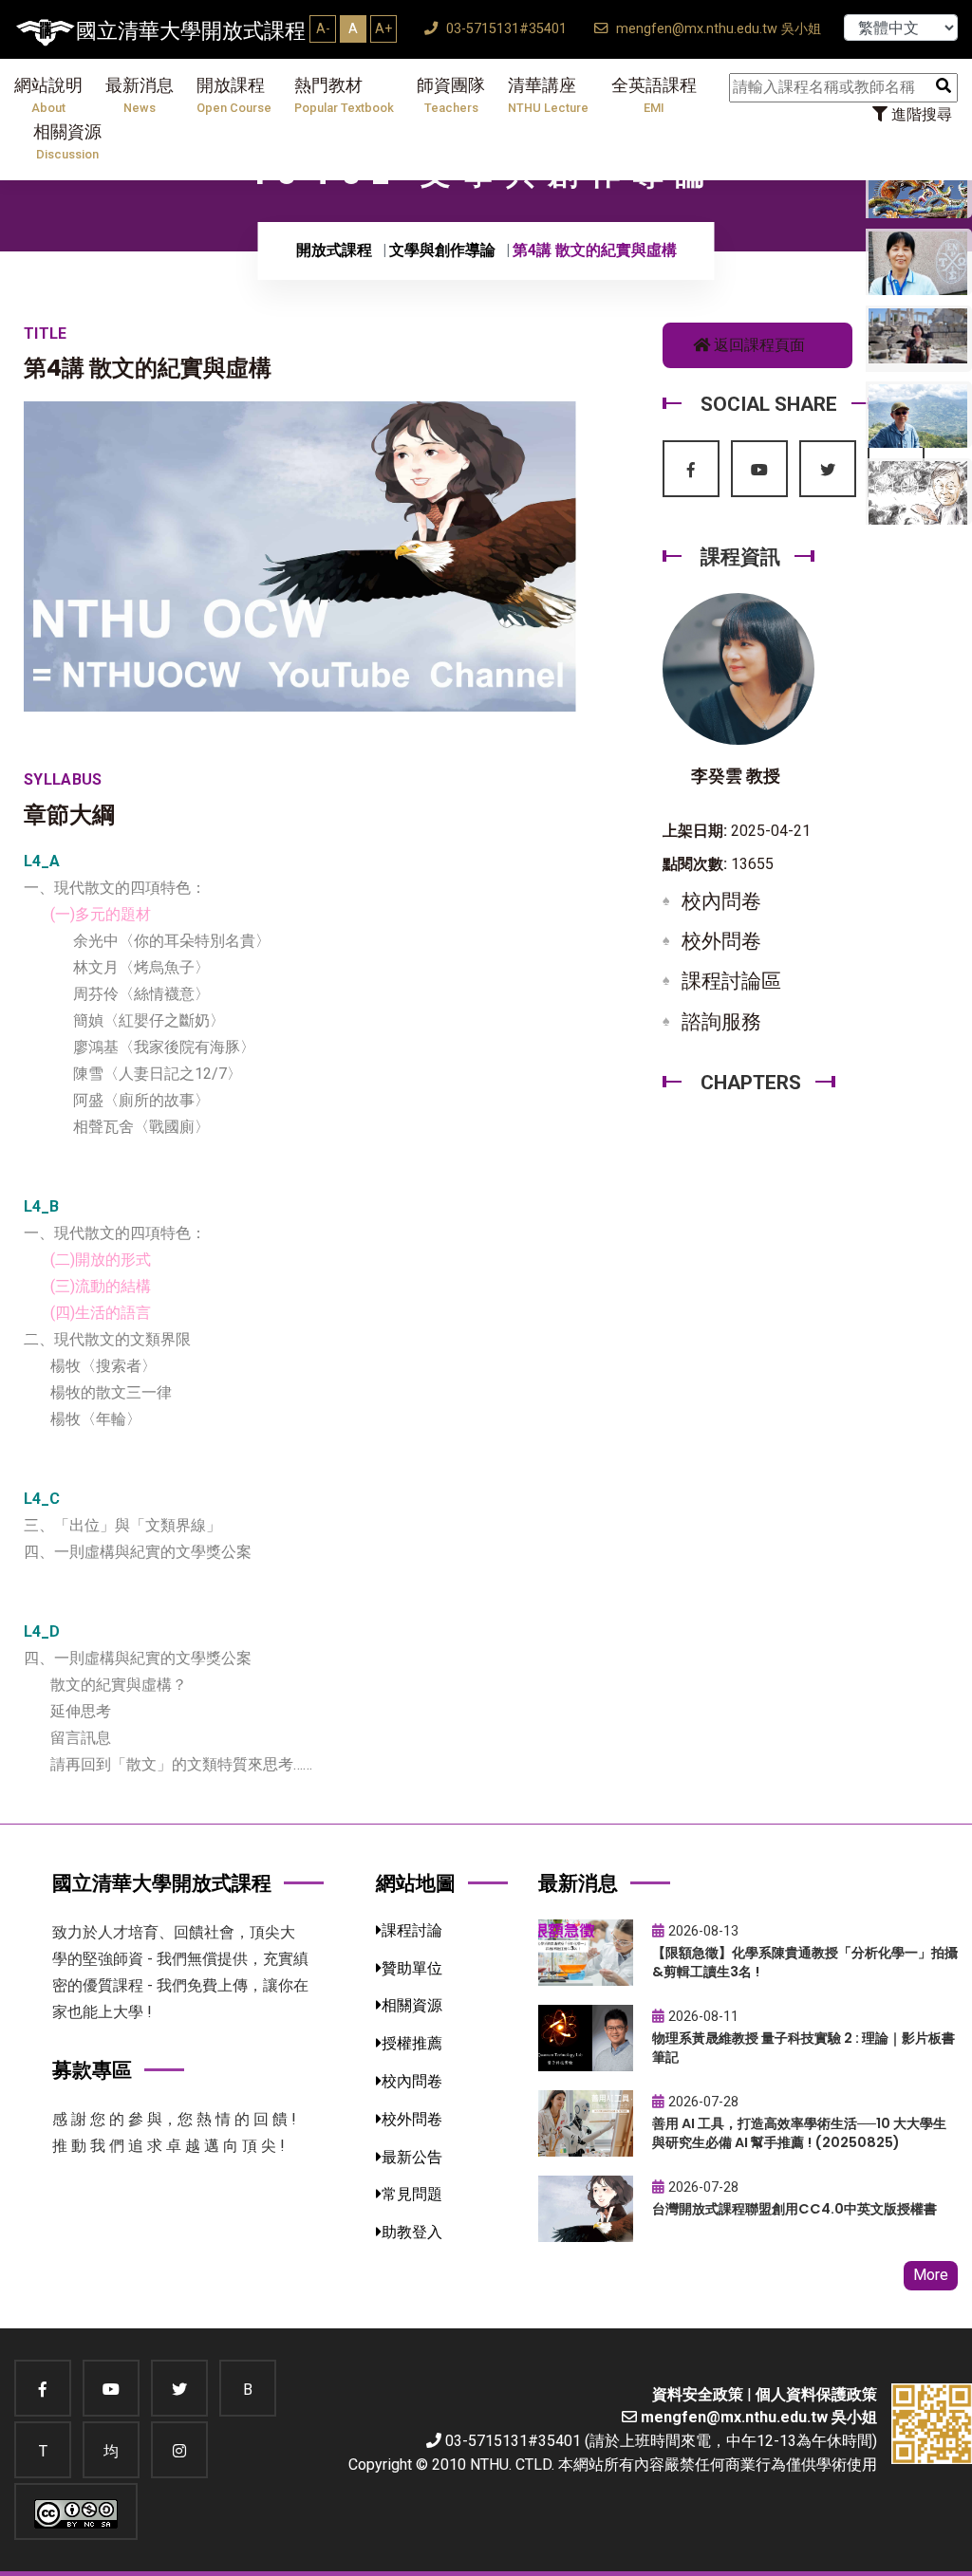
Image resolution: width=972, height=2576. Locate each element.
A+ (383, 28)
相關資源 (67, 142)
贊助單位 (412, 1968)
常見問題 (412, 2194)
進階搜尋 (920, 114)
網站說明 (48, 95)
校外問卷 (721, 941)
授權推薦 (412, 2043)
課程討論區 (731, 981)
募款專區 (92, 2070)
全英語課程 (654, 95)
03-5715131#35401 (505, 29)
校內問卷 (721, 901)
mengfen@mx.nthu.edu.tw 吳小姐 (717, 29)
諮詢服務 (721, 1022)
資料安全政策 (698, 2394)
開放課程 (234, 95)
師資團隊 (451, 95)
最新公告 (412, 2157)
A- (323, 28)
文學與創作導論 (442, 250)
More (931, 2275)
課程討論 (412, 1930)
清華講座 (548, 95)
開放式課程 (334, 250)
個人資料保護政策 (816, 2394)
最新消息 (140, 95)
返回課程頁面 (757, 345)
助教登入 (412, 2232)
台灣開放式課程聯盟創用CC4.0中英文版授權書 (794, 2209)
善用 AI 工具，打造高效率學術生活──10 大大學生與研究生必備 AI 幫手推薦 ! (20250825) (799, 2133)
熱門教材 (344, 95)
